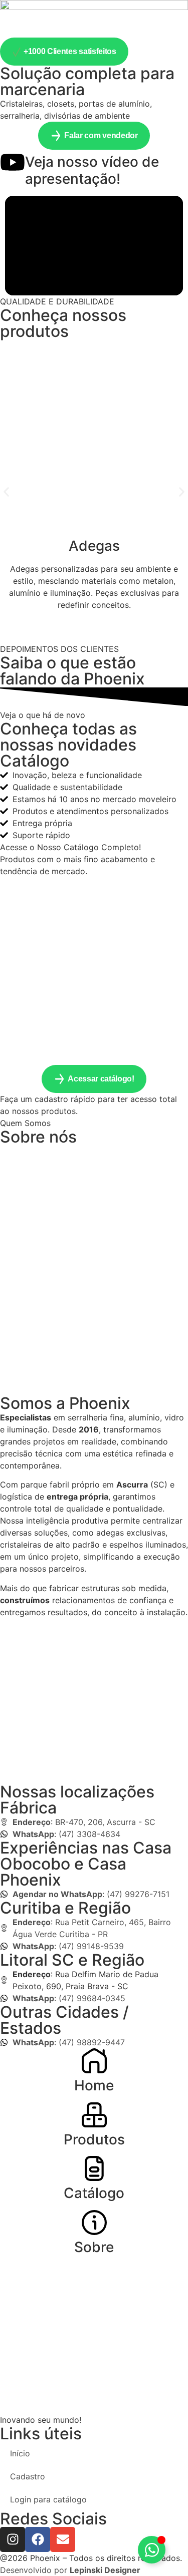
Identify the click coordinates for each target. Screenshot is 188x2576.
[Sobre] (94, 2223)
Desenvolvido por (70, 2570)
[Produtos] (94, 2115)
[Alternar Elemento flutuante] (152, 2550)
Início (20, 2453)
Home (94, 2085)
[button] (6, 492)
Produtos (94, 2139)
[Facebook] (38, 2539)
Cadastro (28, 2476)
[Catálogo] (94, 2168)
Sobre (94, 2247)
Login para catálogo (48, 2499)
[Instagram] (13, 2539)
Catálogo (94, 2193)
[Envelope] (63, 2539)
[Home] (94, 2061)
